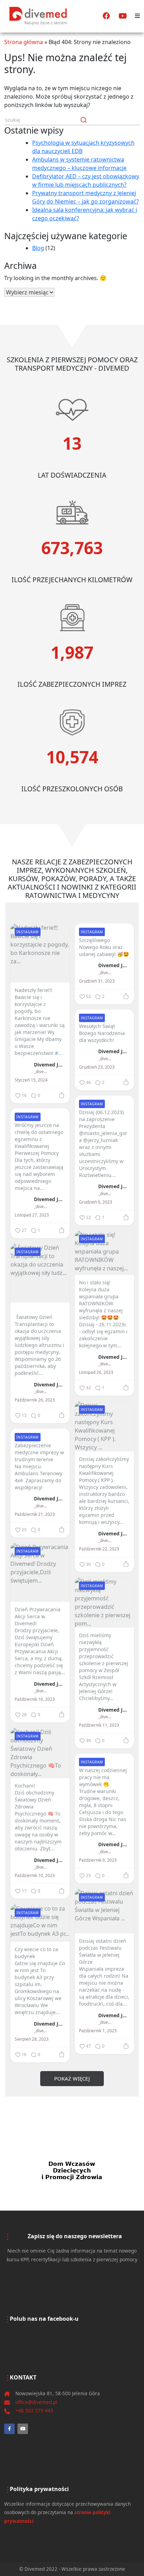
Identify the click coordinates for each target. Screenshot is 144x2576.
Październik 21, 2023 (35, 1514)
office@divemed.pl (36, 2402)
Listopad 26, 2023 (96, 1372)
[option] (72, 2170)
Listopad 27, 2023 (32, 1215)
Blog (38, 248)
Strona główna (24, 42)
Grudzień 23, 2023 (97, 1067)
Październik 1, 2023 (98, 2031)
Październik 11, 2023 (99, 1725)
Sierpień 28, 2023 (32, 2039)
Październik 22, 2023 (99, 1549)
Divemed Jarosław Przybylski (50, 1064)
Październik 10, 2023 (35, 1876)
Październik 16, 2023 (35, 1699)
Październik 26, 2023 (35, 1400)
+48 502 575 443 (34, 2410)
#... (59, 1053)
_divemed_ (41, 1072)
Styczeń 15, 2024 (31, 1080)
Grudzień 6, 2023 (96, 1202)
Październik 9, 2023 (98, 1860)
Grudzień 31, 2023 (97, 981)
